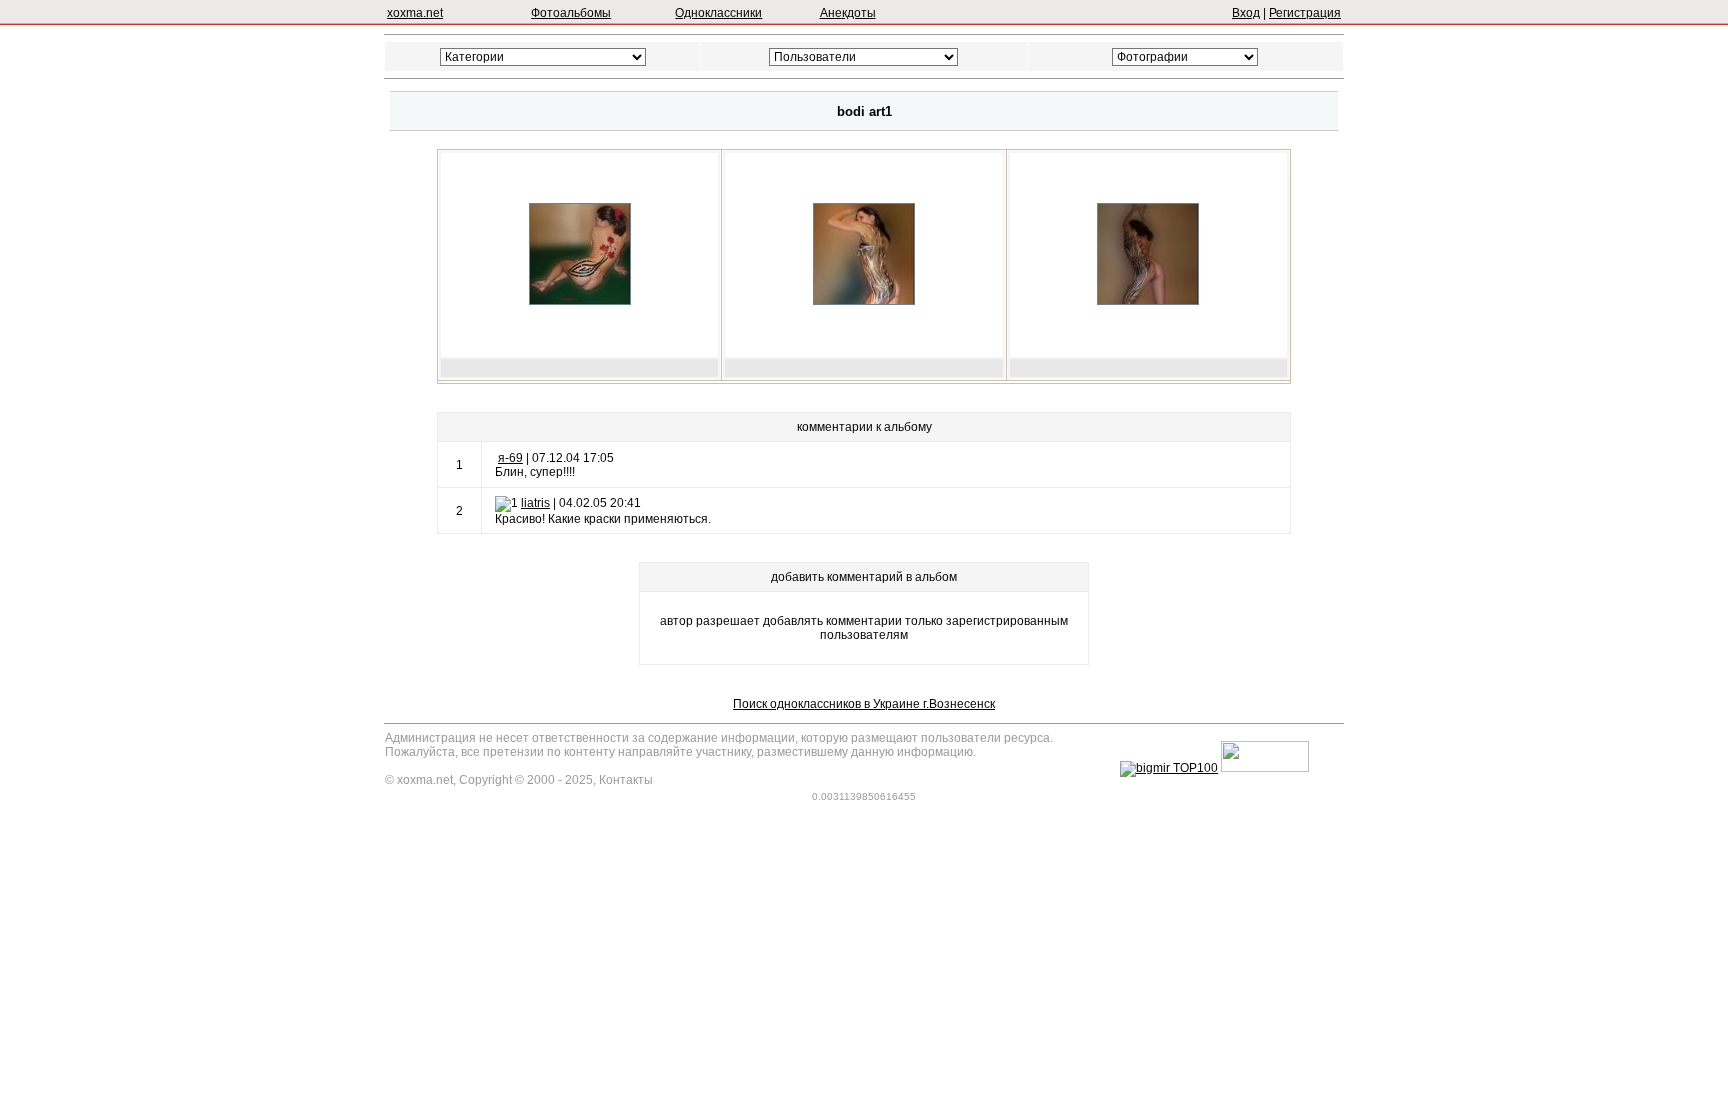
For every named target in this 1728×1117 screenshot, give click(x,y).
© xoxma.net (419, 780)
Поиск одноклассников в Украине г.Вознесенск (864, 704)
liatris (535, 503)
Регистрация (1305, 13)
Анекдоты (848, 13)
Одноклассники (718, 13)
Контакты (626, 780)
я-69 (510, 458)
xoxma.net (415, 13)
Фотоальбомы (571, 13)
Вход (1246, 13)
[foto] (580, 301)
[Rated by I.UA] (1265, 768)
